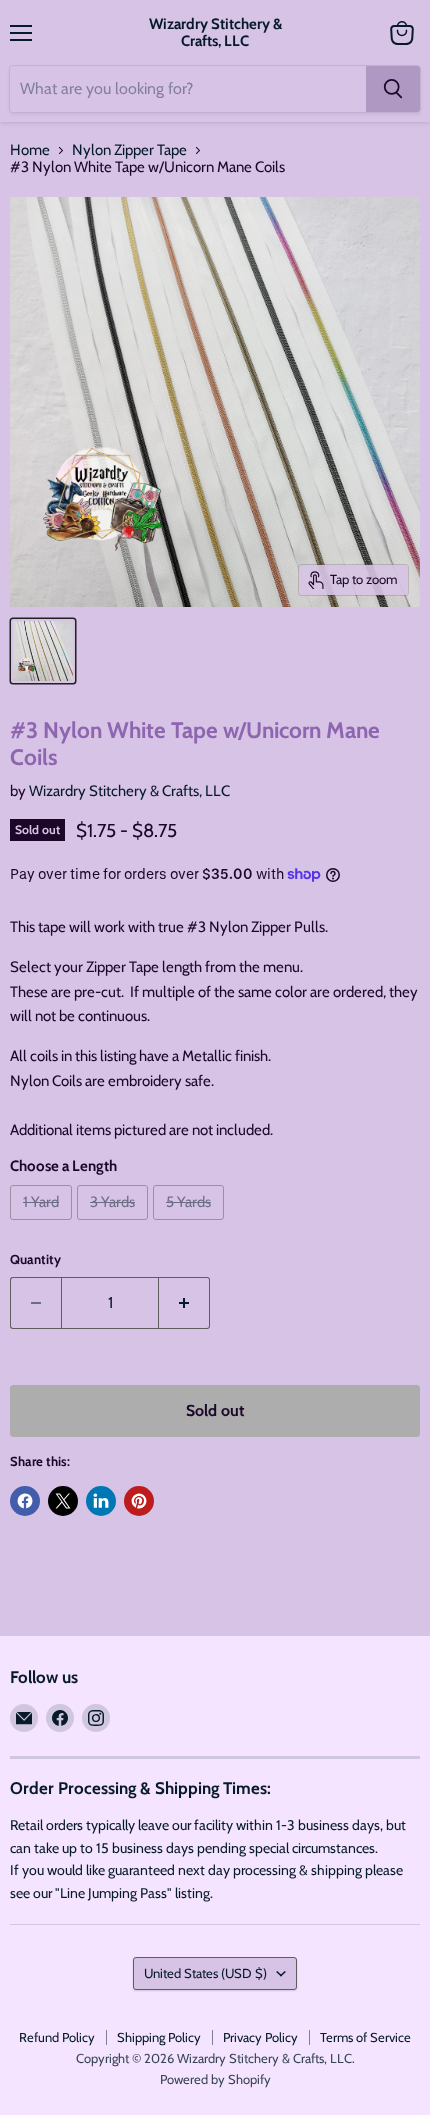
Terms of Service (365, 2037)
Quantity (35, 1259)
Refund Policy (57, 2037)
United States (205, 1973)
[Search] (393, 89)
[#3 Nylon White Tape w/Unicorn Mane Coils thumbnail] (43, 651)
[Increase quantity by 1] (184, 1303)
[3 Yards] (115, 1225)
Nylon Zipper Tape (129, 150)
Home (30, 150)
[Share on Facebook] (25, 1501)
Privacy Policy (260, 2037)
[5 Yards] (191, 1225)
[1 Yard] (43, 1225)
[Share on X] (63, 1501)
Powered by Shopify (215, 2079)
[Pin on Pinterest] (139, 1501)
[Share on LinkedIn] (101, 1501)
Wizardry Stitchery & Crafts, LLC (129, 791)
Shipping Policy (159, 2037)
